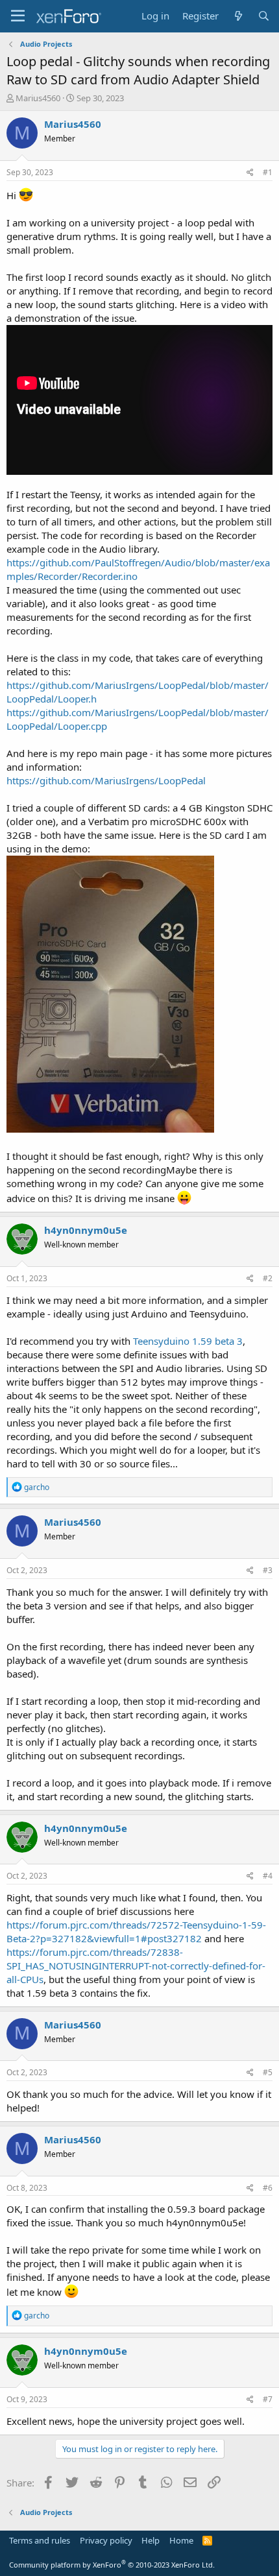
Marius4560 (38, 98)
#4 (268, 1876)
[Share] (250, 173)
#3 (268, 1570)
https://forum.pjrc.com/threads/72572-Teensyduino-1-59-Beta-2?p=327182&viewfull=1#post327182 (136, 1932)
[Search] (264, 16)
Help (151, 2540)
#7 (268, 2399)
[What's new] (238, 16)
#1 (268, 172)
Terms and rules (40, 2540)
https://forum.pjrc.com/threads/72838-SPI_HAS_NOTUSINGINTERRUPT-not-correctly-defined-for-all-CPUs (136, 1966)
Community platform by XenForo (112, 2565)
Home (181, 2540)
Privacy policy (106, 2540)
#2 (268, 1278)
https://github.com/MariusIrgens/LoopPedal (106, 780)
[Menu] (18, 16)
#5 (268, 2072)
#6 (268, 2188)
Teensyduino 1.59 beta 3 (188, 1341)
